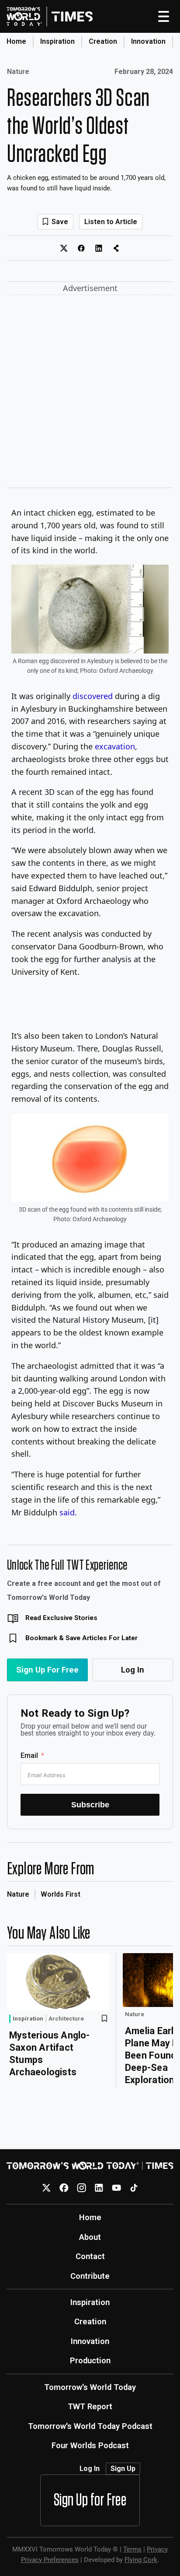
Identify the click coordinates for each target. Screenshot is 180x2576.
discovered (93, 696)
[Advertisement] (90, 393)
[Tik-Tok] (134, 2188)
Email (29, 1755)
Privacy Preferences (50, 2560)
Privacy (157, 2549)
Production (90, 2360)
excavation (115, 746)
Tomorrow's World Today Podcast (90, 2426)
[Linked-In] (99, 2188)
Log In (133, 1670)
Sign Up (123, 2469)
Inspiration (57, 41)
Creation (103, 41)
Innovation (148, 41)
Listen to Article (111, 222)
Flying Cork (141, 2560)
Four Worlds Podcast (90, 2445)
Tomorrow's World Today (90, 2387)
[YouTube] (116, 2188)
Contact (90, 2256)
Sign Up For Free (47, 1670)
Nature (18, 72)
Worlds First (61, 1894)
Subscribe (90, 1805)
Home (16, 41)
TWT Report (90, 2406)
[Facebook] (64, 2188)
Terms (132, 2549)
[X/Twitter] (47, 2188)
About (90, 2237)
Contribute (90, 2276)
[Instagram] (81, 2188)
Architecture (66, 2019)
